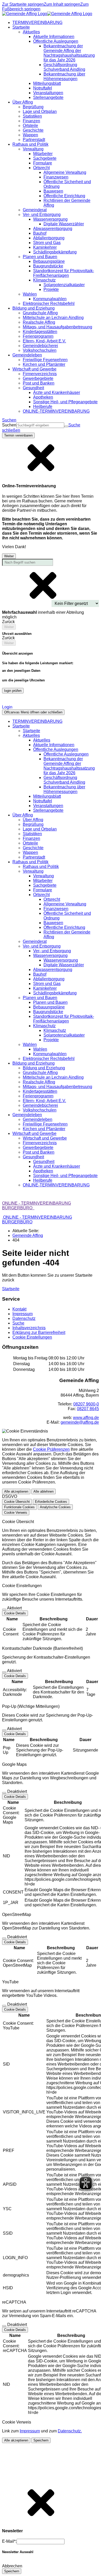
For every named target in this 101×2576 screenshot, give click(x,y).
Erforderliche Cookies (51, 1502)
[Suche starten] (66, 426)
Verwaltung (44, 876)
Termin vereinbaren (18, 435)
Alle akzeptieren (16, 1491)
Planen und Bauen (50, 1002)
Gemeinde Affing (28, 1235)
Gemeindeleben (38, 1119)
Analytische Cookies (55, 1507)
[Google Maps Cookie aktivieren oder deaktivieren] (4, 1793)
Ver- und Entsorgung (52, 951)
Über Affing (33, 820)
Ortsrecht (52, 899)
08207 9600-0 (86, 1404)
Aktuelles (42, 740)
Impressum (30, 2431)
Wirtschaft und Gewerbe (45, 1138)
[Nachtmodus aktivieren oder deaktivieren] (6, 701)
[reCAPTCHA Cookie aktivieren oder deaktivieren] (4, 2326)
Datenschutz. (70, 2431)
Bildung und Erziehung (44, 1068)
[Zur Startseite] (47, 14)
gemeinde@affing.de (80, 1422)
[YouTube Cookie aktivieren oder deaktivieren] (4, 2006)
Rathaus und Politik (41, 867)
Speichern (41, 2440)
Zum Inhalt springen (62, 4)
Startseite (31, 731)
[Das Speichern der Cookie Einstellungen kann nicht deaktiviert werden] (4, 1609)
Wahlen (40, 1049)
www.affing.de (86, 1418)
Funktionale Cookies (19, 1507)
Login (7, 707)
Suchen (9, 425)
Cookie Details (15, 1613)
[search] (40, 425)
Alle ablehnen (44, 1491)
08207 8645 (88, 1409)
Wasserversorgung (61, 960)
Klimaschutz (55, 1030)
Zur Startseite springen (23, 4)
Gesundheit (44, 1162)
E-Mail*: (9, 2541)
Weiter (9, 556)
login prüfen (13, 691)
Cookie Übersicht (17, 1502)
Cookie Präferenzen (51, 1449)
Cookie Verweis (16, 1513)
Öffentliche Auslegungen (66, 754)
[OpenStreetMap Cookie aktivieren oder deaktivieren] (4, 1938)
